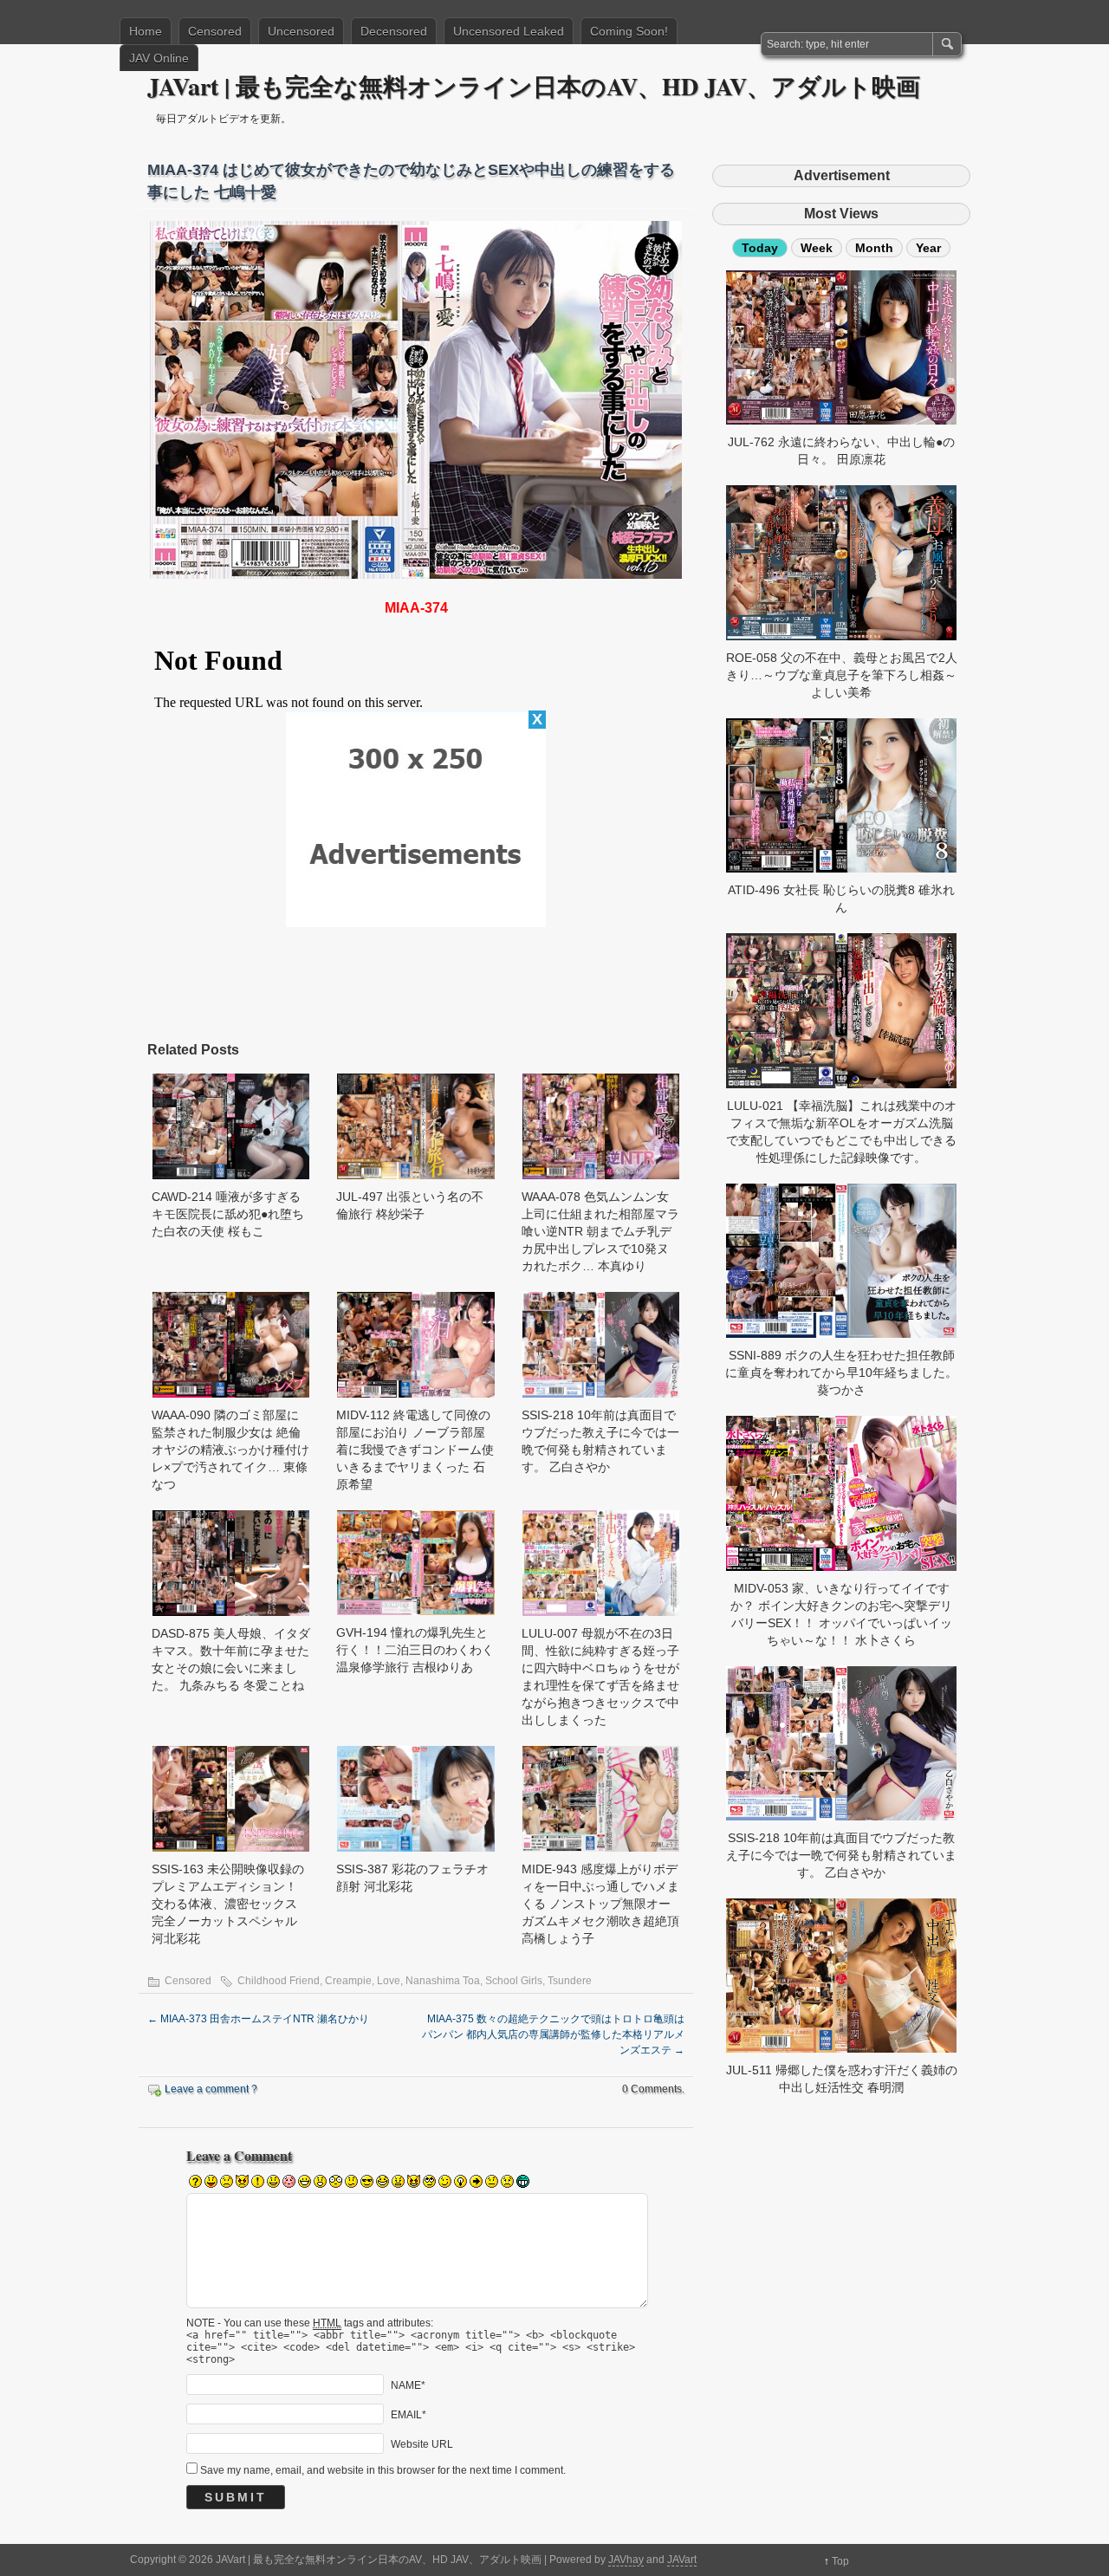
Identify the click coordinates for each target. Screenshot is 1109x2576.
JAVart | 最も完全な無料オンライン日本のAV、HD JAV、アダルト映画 (534, 86)
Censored (215, 31)
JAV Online (159, 58)
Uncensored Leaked (509, 31)
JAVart (682, 2560)
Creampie (348, 1981)
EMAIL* (409, 2414)
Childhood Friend (279, 1981)
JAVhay (626, 2560)
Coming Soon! (629, 31)
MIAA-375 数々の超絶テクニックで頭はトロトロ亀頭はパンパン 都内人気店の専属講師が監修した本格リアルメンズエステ (553, 2034)
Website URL (422, 2443)
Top (840, 2561)
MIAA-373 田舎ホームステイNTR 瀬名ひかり (258, 2019)
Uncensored (301, 31)
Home (146, 31)
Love (389, 1981)
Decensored (394, 31)
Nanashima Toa (443, 1981)
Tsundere (570, 1981)
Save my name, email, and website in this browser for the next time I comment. (383, 2470)
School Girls (514, 1981)
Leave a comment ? (211, 2089)
